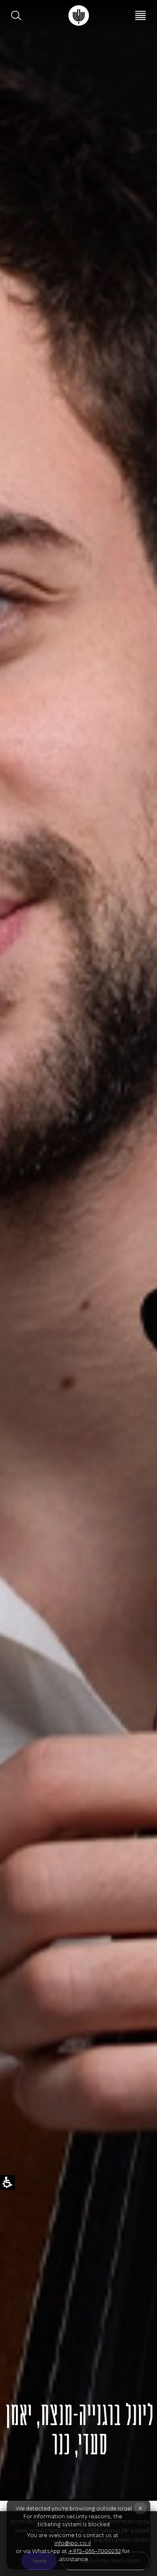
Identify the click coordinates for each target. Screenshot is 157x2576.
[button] (17, 15)
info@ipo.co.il (73, 2543)
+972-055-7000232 (95, 2551)
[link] (78, 15)
